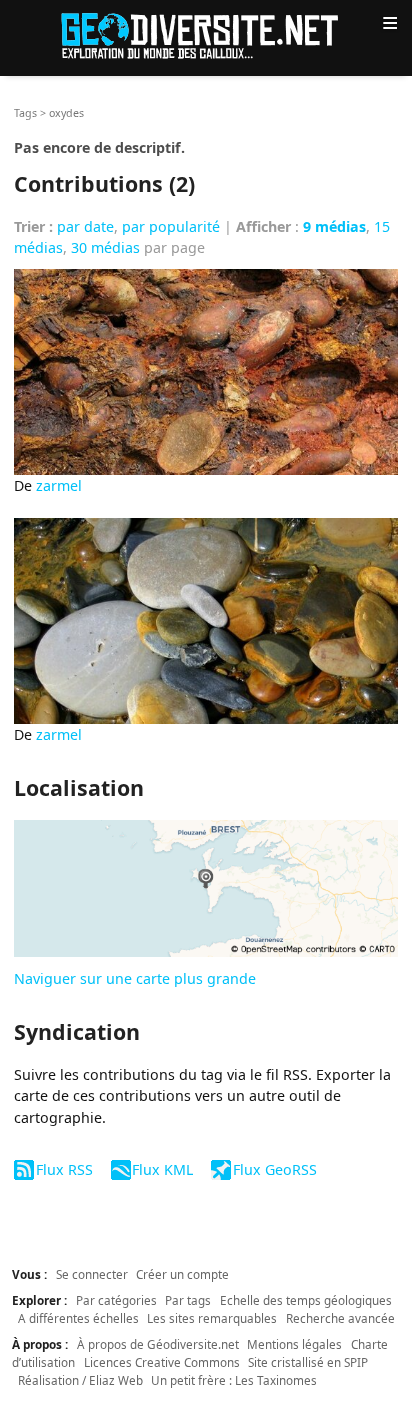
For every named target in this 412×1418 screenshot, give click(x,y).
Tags (25, 113)
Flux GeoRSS (274, 1169)
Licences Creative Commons (162, 1362)
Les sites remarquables (212, 1318)
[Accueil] (206, 34)
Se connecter (92, 1274)
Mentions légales (294, 1344)
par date (85, 226)
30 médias (105, 247)
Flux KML (162, 1169)
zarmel (59, 485)
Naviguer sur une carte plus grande (135, 978)
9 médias (334, 226)
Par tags (188, 1300)
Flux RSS (64, 1169)
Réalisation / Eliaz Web (80, 1380)
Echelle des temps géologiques (306, 1300)
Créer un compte (182, 1274)
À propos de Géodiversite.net (158, 1344)
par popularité (171, 226)
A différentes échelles (78, 1318)
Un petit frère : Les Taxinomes (234, 1380)
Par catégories (116, 1300)
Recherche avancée (340, 1318)
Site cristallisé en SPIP (308, 1362)
